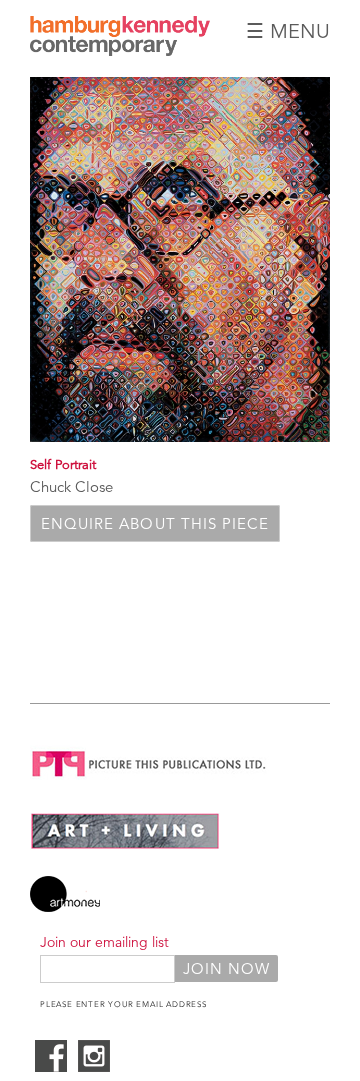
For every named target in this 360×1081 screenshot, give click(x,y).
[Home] (120, 50)
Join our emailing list (104, 942)
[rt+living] (125, 844)
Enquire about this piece (155, 523)
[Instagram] (94, 1066)
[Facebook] (51, 1066)
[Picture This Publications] (149, 780)
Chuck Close (71, 486)
